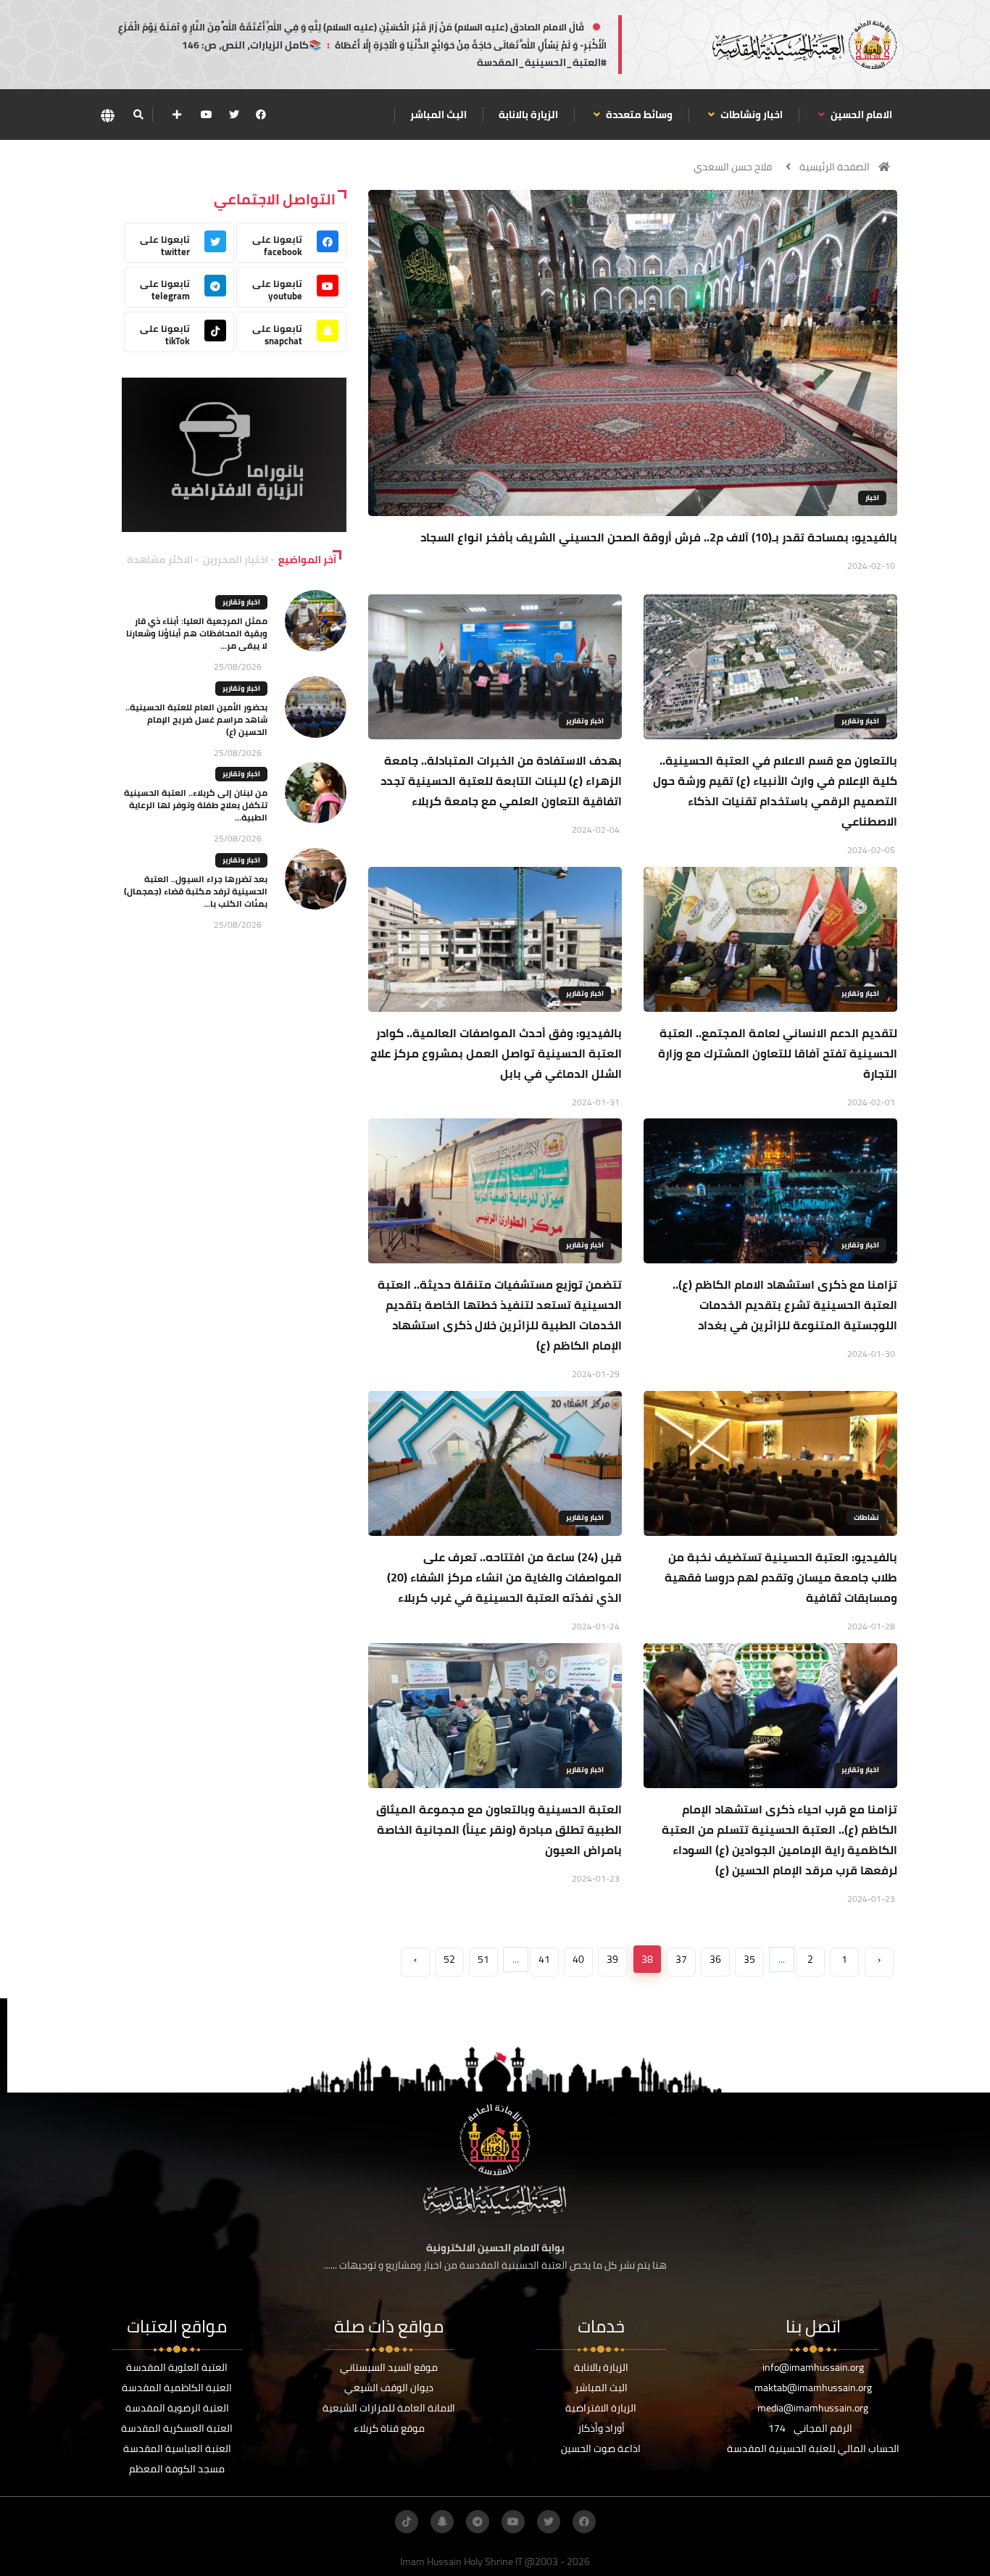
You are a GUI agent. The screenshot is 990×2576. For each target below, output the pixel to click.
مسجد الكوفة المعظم (177, 2469)
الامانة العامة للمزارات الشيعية (389, 2408)
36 (715, 1959)
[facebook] (261, 115)
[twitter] (234, 115)
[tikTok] (407, 2522)
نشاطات (866, 1517)
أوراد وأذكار (601, 2428)
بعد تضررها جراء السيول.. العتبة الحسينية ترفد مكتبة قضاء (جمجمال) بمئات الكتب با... (196, 891)
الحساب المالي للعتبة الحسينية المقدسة (813, 2448)
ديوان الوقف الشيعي (389, 2388)
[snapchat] (442, 2522)
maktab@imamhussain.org (813, 2388)
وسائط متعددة (638, 115)
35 (749, 1959)
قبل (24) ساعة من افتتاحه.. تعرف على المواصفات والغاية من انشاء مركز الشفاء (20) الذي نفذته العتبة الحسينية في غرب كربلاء (504, 1577)
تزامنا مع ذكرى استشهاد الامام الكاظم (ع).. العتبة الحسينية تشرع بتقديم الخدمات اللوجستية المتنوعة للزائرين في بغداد (785, 1305)
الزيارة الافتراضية (601, 2408)
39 (612, 1959)
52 (449, 1959)
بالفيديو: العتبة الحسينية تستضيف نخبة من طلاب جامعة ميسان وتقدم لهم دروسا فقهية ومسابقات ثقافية (781, 1577)
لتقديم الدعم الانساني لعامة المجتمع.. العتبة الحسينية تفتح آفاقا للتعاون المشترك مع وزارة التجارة (778, 1053)
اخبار (872, 498)
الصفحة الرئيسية (835, 167)
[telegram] (478, 2522)
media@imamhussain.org (813, 2408)
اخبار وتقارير (860, 721)
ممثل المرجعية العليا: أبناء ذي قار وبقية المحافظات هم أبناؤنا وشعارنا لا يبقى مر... (197, 633)
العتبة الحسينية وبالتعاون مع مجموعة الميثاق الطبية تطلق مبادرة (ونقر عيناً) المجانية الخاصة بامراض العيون (499, 1829)
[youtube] (207, 115)
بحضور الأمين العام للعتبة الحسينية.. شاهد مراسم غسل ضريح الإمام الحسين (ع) (196, 719)
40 (578, 1959)
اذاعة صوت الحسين (601, 2448)
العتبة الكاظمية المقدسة (177, 2388)
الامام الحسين (860, 115)
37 (681, 1959)
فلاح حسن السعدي (733, 167)
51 (483, 1959)
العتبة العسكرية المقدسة (177, 2428)
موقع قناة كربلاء (389, 2428)
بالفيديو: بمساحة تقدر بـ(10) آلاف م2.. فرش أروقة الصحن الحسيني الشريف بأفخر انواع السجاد (659, 537)
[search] (138, 115)
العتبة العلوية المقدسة (177, 2367)
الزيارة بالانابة (528, 115)
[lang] (107, 115)
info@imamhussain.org (813, 2367)
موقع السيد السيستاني (389, 2367)
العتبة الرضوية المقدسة (177, 2408)
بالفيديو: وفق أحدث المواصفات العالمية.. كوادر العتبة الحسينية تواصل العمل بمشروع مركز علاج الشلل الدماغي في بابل (496, 1053)
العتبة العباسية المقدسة (177, 2448)
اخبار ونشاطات (750, 115)
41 (544, 1959)
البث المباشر (438, 115)
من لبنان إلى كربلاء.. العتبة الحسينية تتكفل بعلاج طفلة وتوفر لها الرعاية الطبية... (196, 805)
